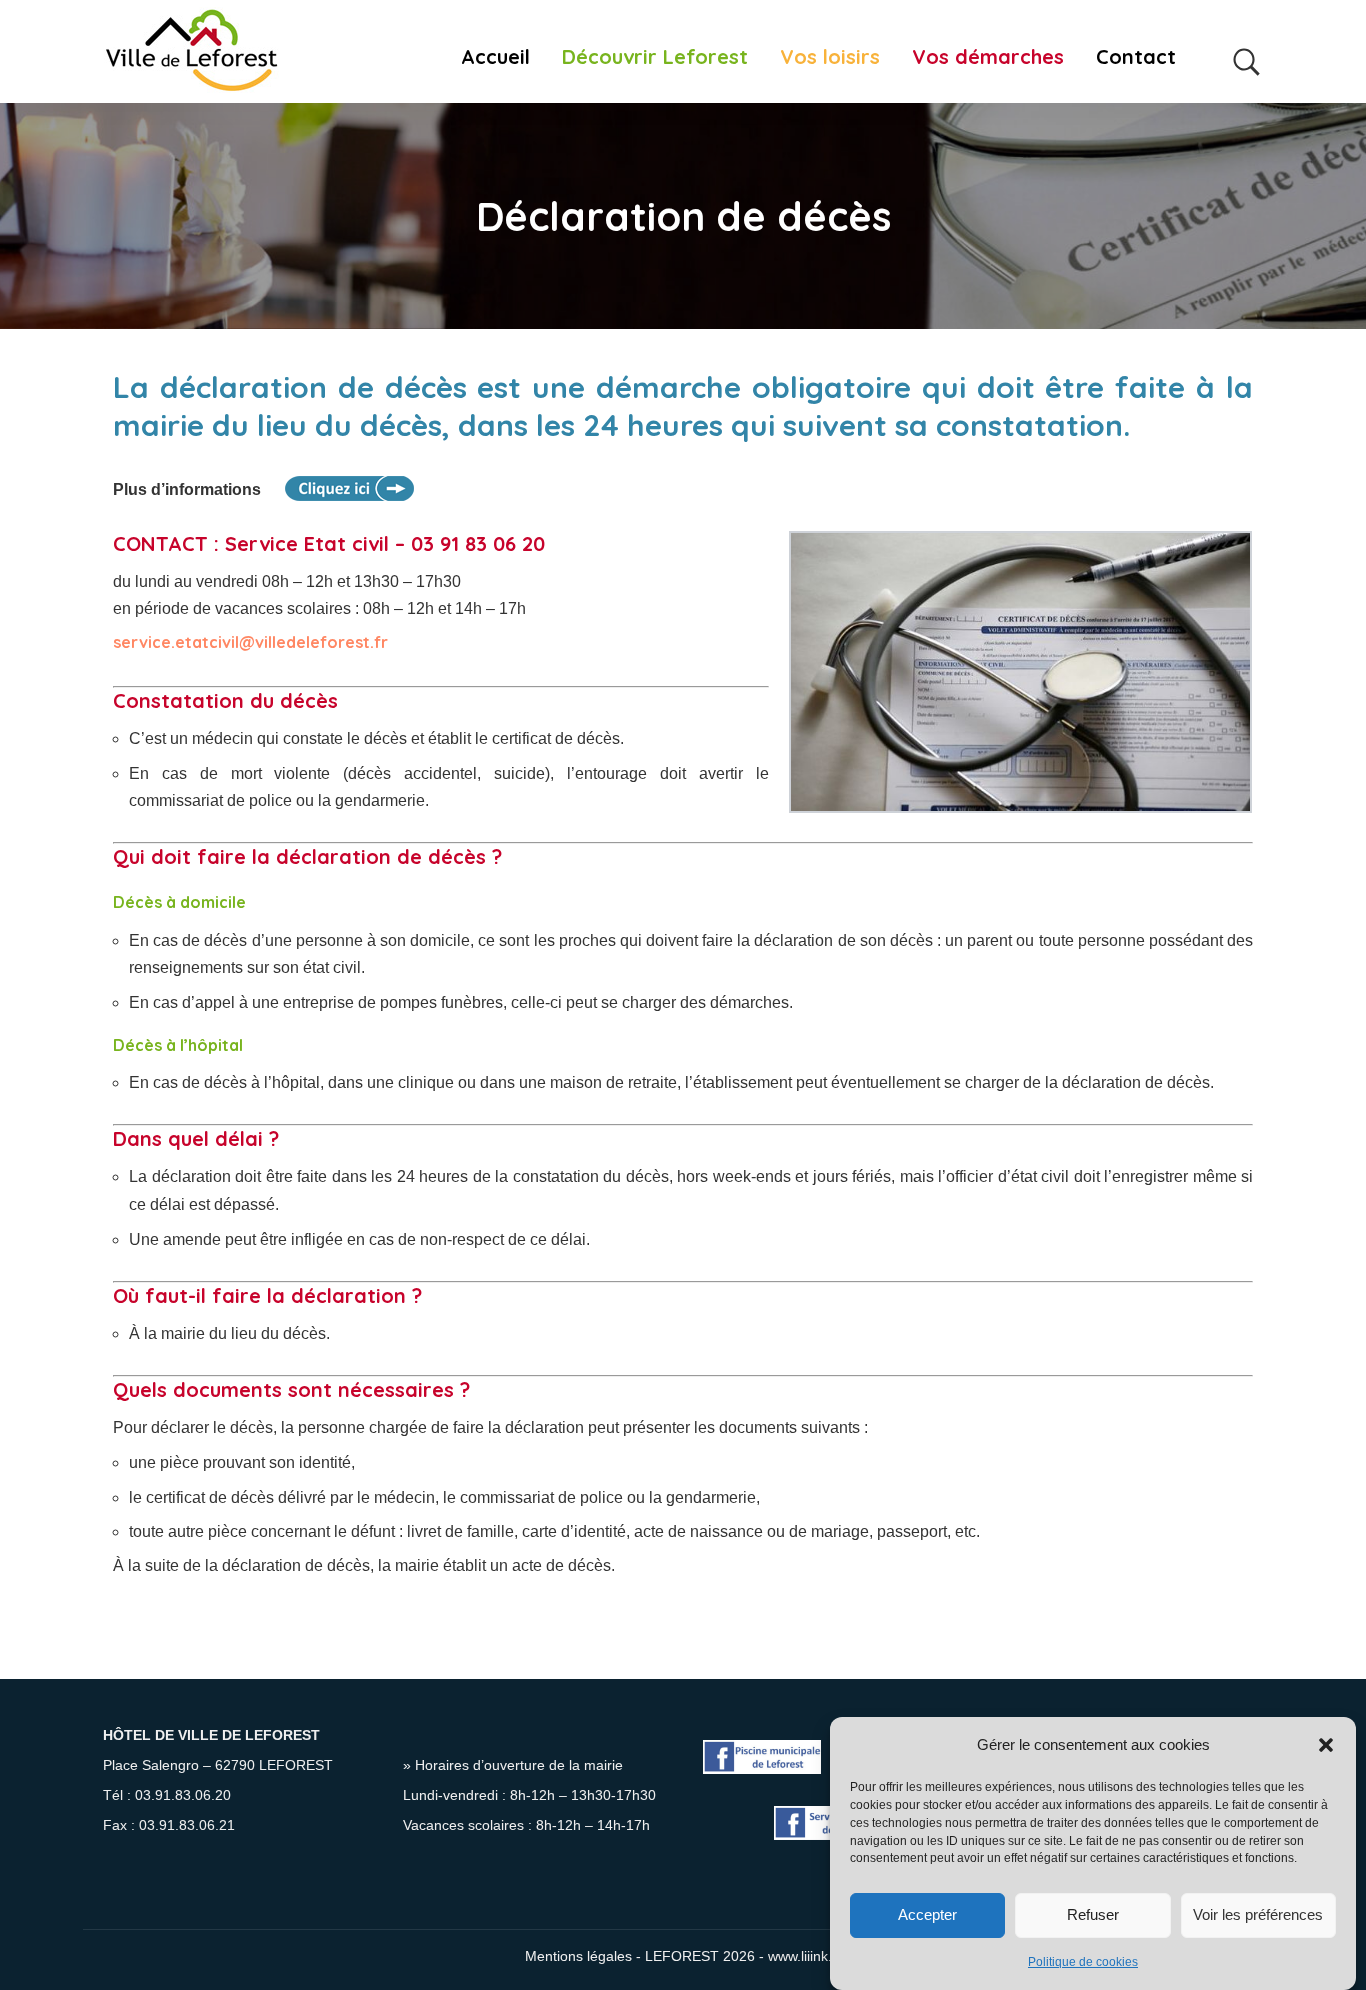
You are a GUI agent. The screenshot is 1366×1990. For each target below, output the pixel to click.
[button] (1326, 1745)
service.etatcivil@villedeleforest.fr (250, 642)
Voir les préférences (1258, 1914)
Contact (1136, 57)
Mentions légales (578, 1956)
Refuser (1093, 1914)
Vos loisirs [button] (830, 57)
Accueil (495, 57)
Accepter (927, 1914)
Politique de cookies (1083, 1963)
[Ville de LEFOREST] (191, 51)
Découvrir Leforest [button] (655, 57)
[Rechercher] (1247, 51)
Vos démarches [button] (988, 57)
